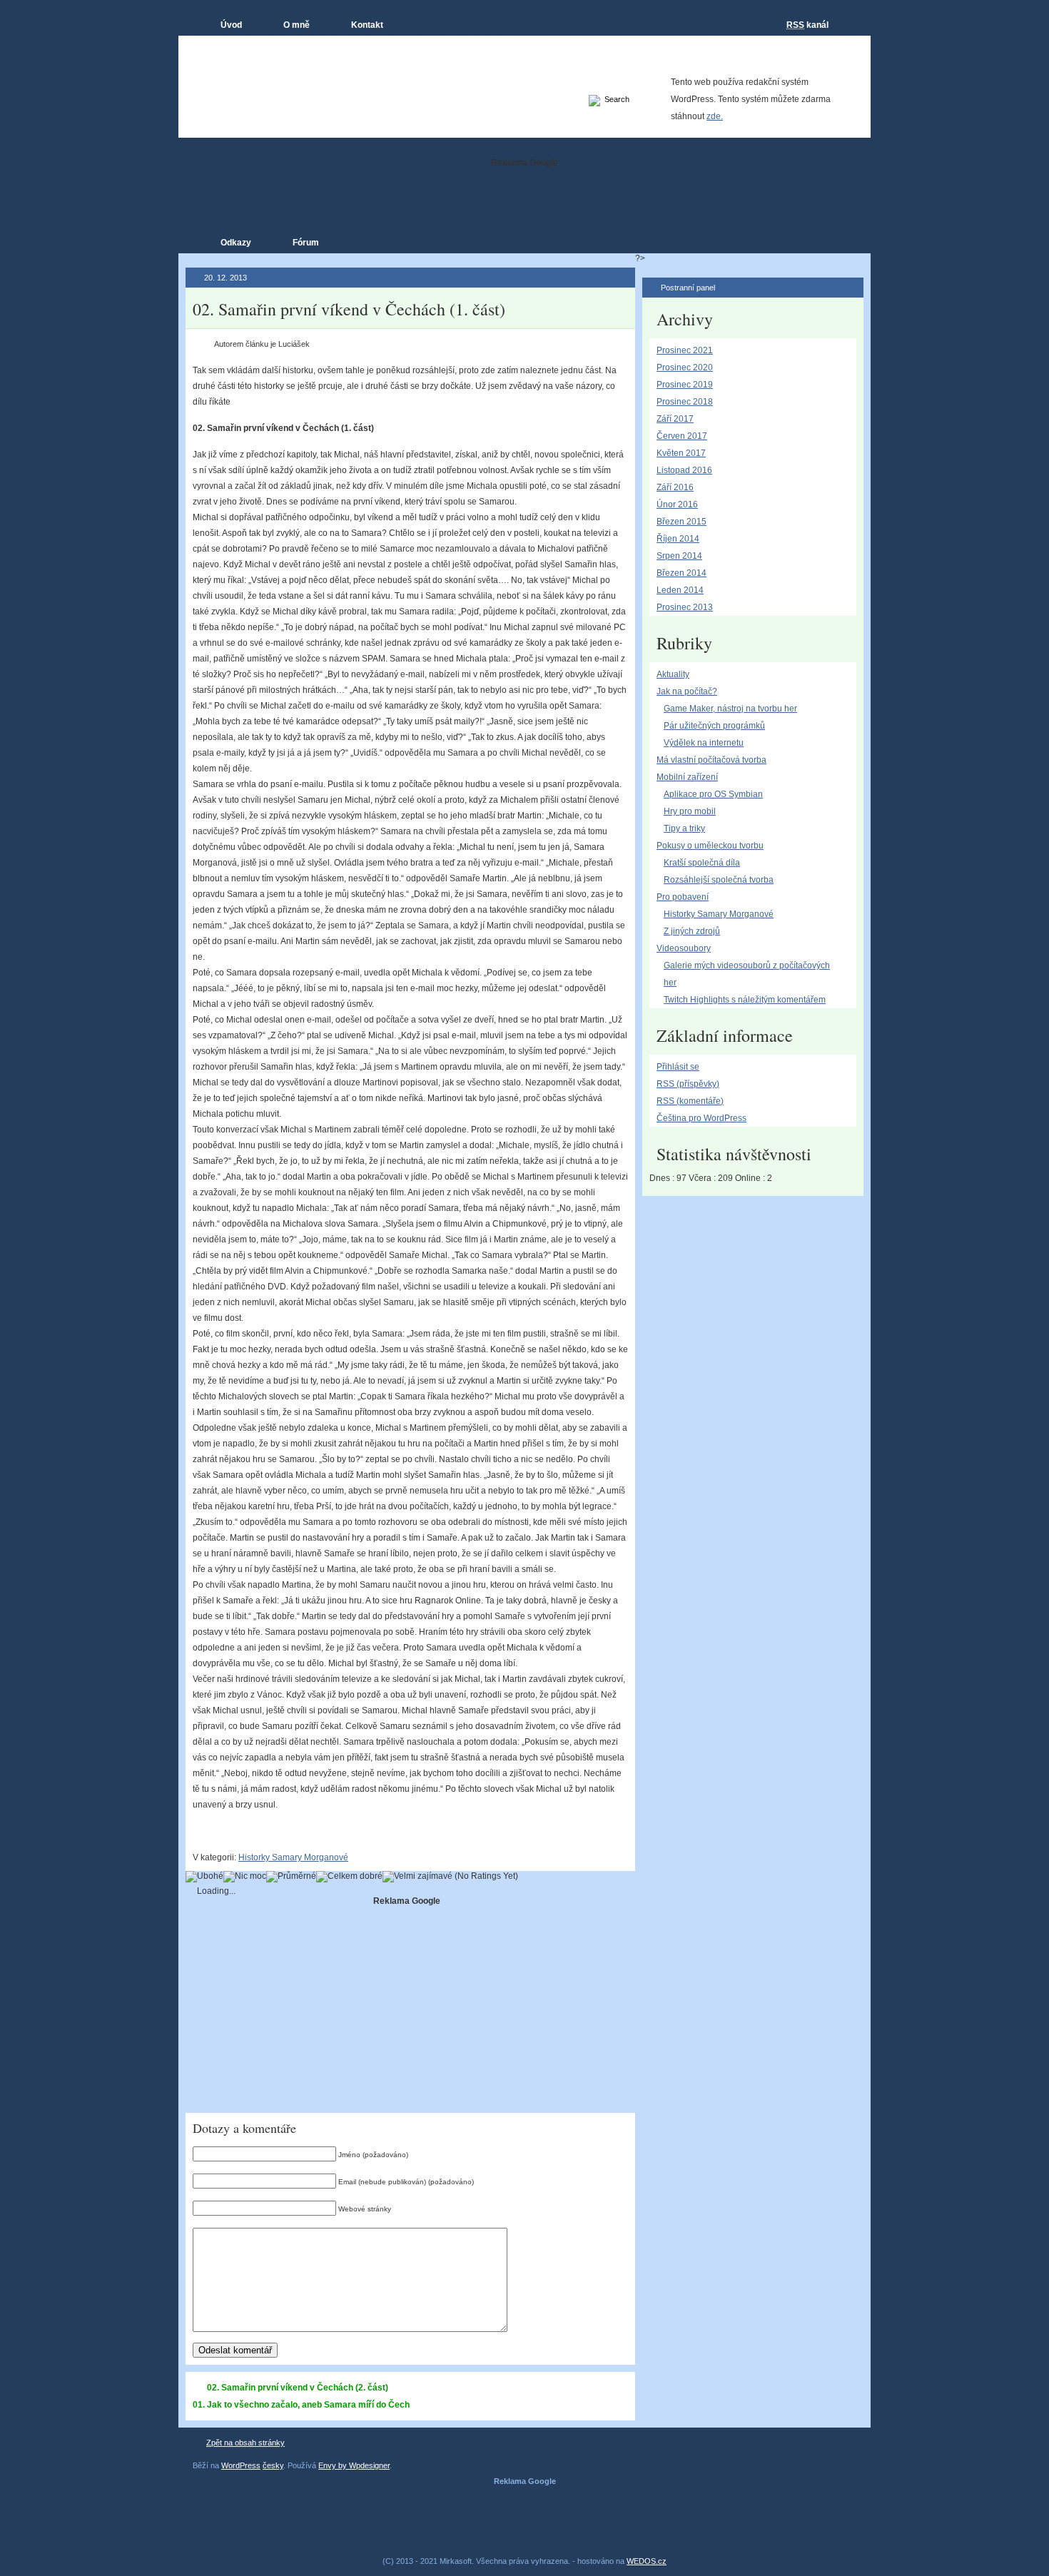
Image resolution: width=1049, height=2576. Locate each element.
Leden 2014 (680, 590)
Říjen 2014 (678, 539)
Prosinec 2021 (685, 350)
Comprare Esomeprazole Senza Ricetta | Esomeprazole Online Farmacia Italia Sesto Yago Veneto (294, 54)
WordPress (241, 2465)
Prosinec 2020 (685, 367)
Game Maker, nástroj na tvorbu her (730, 709)
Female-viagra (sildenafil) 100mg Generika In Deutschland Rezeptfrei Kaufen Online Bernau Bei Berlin (309, 34)
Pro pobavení (683, 897)
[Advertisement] (407, 2006)
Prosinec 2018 (685, 402)
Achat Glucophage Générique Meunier (492, 113)
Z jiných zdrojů (692, 931)
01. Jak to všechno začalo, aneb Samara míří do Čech (301, 2405)
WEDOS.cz (647, 2561)
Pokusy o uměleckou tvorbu (710, 846)
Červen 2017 (682, 436)
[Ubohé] (204, 1877)
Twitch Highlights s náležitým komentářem (745, 1000)
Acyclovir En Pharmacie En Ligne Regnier (492, 133)
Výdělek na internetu (704, 743)
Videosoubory (684, 948)
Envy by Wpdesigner (354, 2465)
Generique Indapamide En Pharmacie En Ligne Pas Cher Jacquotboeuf (416, 44)
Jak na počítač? (687, 691)
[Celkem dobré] (349, 1877)
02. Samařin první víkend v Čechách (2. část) (298, 2388)
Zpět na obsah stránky (245, 2443)
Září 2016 (675, 487)
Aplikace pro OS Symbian (713, 794)
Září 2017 (675, 419)
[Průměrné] (291, 1877)
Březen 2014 (681, 573)
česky (273, 2465)
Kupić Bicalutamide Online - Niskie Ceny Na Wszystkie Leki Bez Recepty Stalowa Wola (492, 243)
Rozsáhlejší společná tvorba (719, 880)
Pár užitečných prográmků (714, 726)
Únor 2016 (677, 504)
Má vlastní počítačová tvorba (711, 760)
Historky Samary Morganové (293, 1857)
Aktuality (673, 674)
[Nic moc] (245, 1877)
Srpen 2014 (679, 556)
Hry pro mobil (690, 811)
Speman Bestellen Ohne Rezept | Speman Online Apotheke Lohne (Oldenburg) (492, 203)
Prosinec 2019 (685, 385)
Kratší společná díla (702, 863)
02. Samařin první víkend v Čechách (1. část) (349, 309)
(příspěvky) (688, 1084)
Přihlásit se (678, 1067)
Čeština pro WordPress (701, 1118)
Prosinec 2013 (685, 607)
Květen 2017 (681, 453)
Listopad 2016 (684, 470)
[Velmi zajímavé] (417, 1877)
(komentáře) (690, 1101)
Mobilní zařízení (687, 777)
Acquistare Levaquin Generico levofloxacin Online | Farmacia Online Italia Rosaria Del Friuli (492, 223)
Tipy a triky (684, 828)
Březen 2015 (681, 522)
